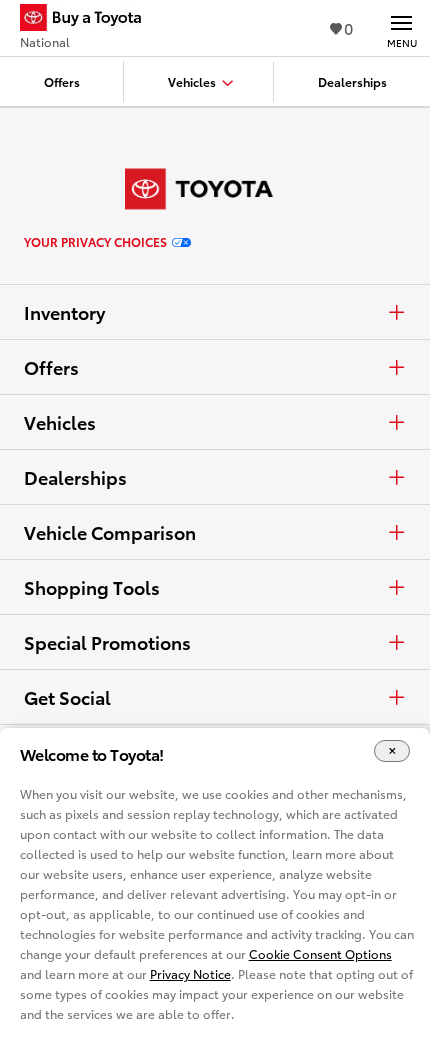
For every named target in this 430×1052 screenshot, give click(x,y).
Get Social (67, 697)
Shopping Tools (92, 587)
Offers (51, 367)
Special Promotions (107, 642)
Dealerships (75, 477)
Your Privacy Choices (95, 242)
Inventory (64, 312)
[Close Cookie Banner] (392, 751)
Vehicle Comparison (110, 532)
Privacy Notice (190, 973)
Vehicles (60, 422)
